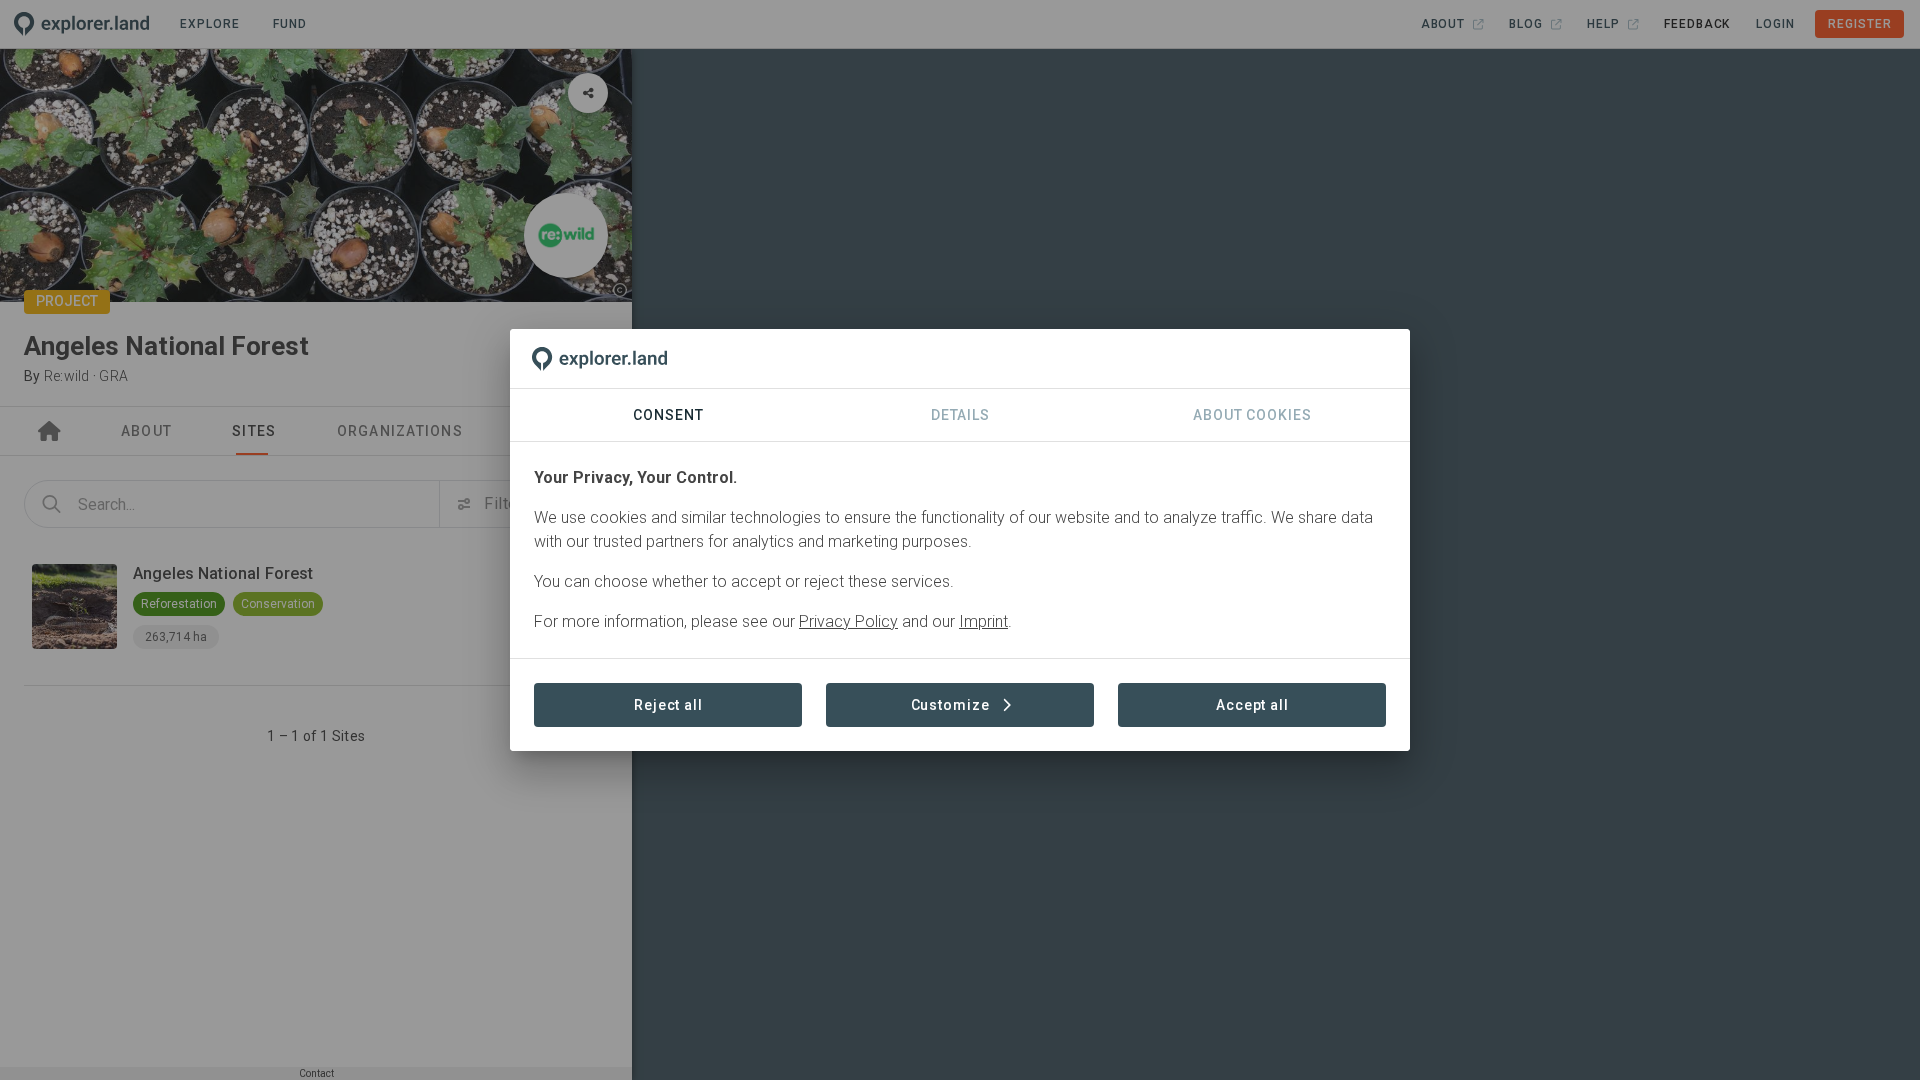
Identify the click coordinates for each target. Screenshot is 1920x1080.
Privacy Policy (848, 621)
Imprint (983, 621)
